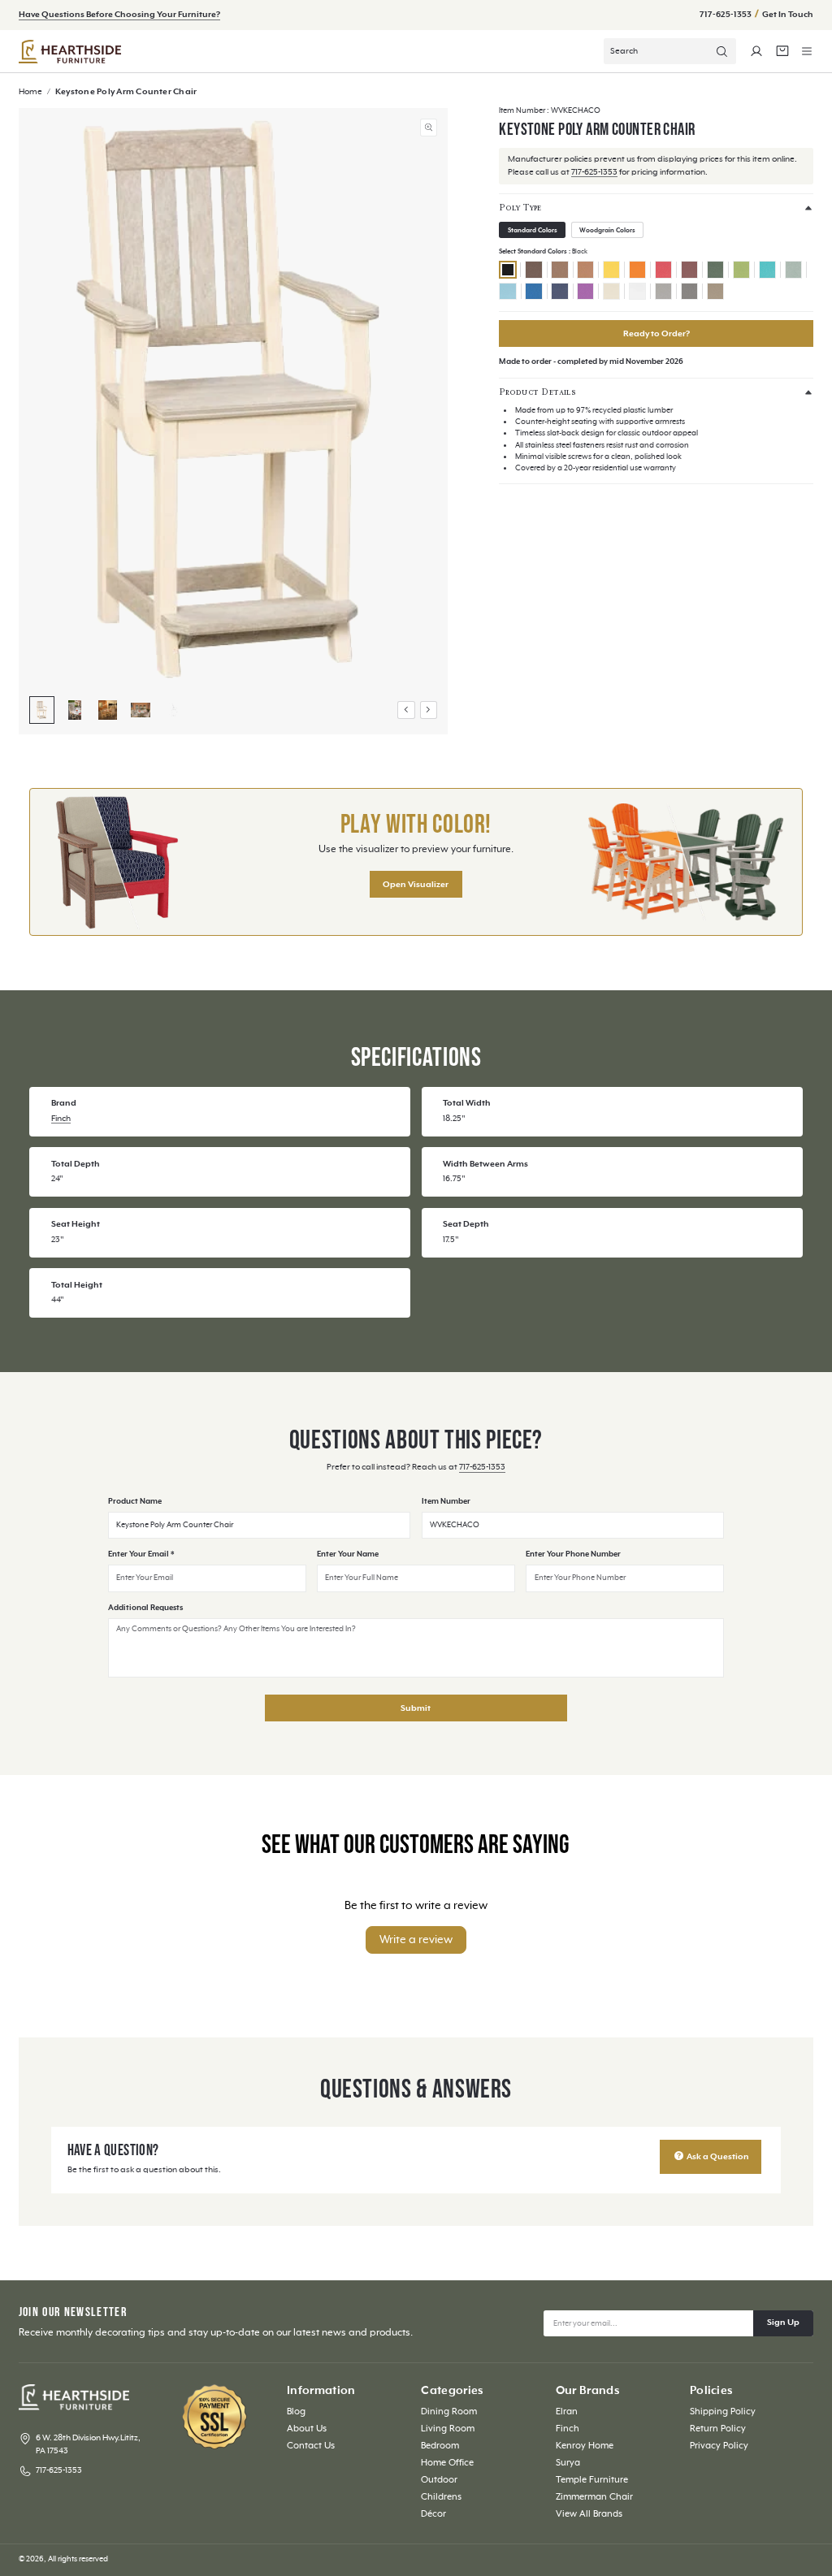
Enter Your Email (141, 1554)
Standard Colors (533, 230)
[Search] (722, 51)
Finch (61, 1119)
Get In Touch (788, 15)
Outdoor (439, 2480)
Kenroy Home (585, 2446)
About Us (307, 2429)
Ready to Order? (656, 334)
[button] (807, 51)
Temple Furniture (592, 2480)
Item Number (446, 1502)
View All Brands (589, 2514)
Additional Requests (145, 1608)
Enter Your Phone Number (573, 1554)
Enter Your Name (348, 1554)
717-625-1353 (726, 15)
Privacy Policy (719, 2446)
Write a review (416, 1940)
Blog (296, 2411)
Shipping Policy (723, 2411)
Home (31, 92)
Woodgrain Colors (607, 230)
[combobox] (670, 51)
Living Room (448, 2429)
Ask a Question (717, 2157)
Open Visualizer (416, 885)
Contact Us (311, 2446)
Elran (567, 2411)
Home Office (447, 2463)
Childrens (441, 2497)
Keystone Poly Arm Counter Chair (126, 92)
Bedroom (440, 2446)
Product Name (135, 1502)
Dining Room (449, 2411)
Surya (568, 2463)
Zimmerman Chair (594, 2497)
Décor (433, 2514)
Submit (416, 1708)
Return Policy (718, 2429)
